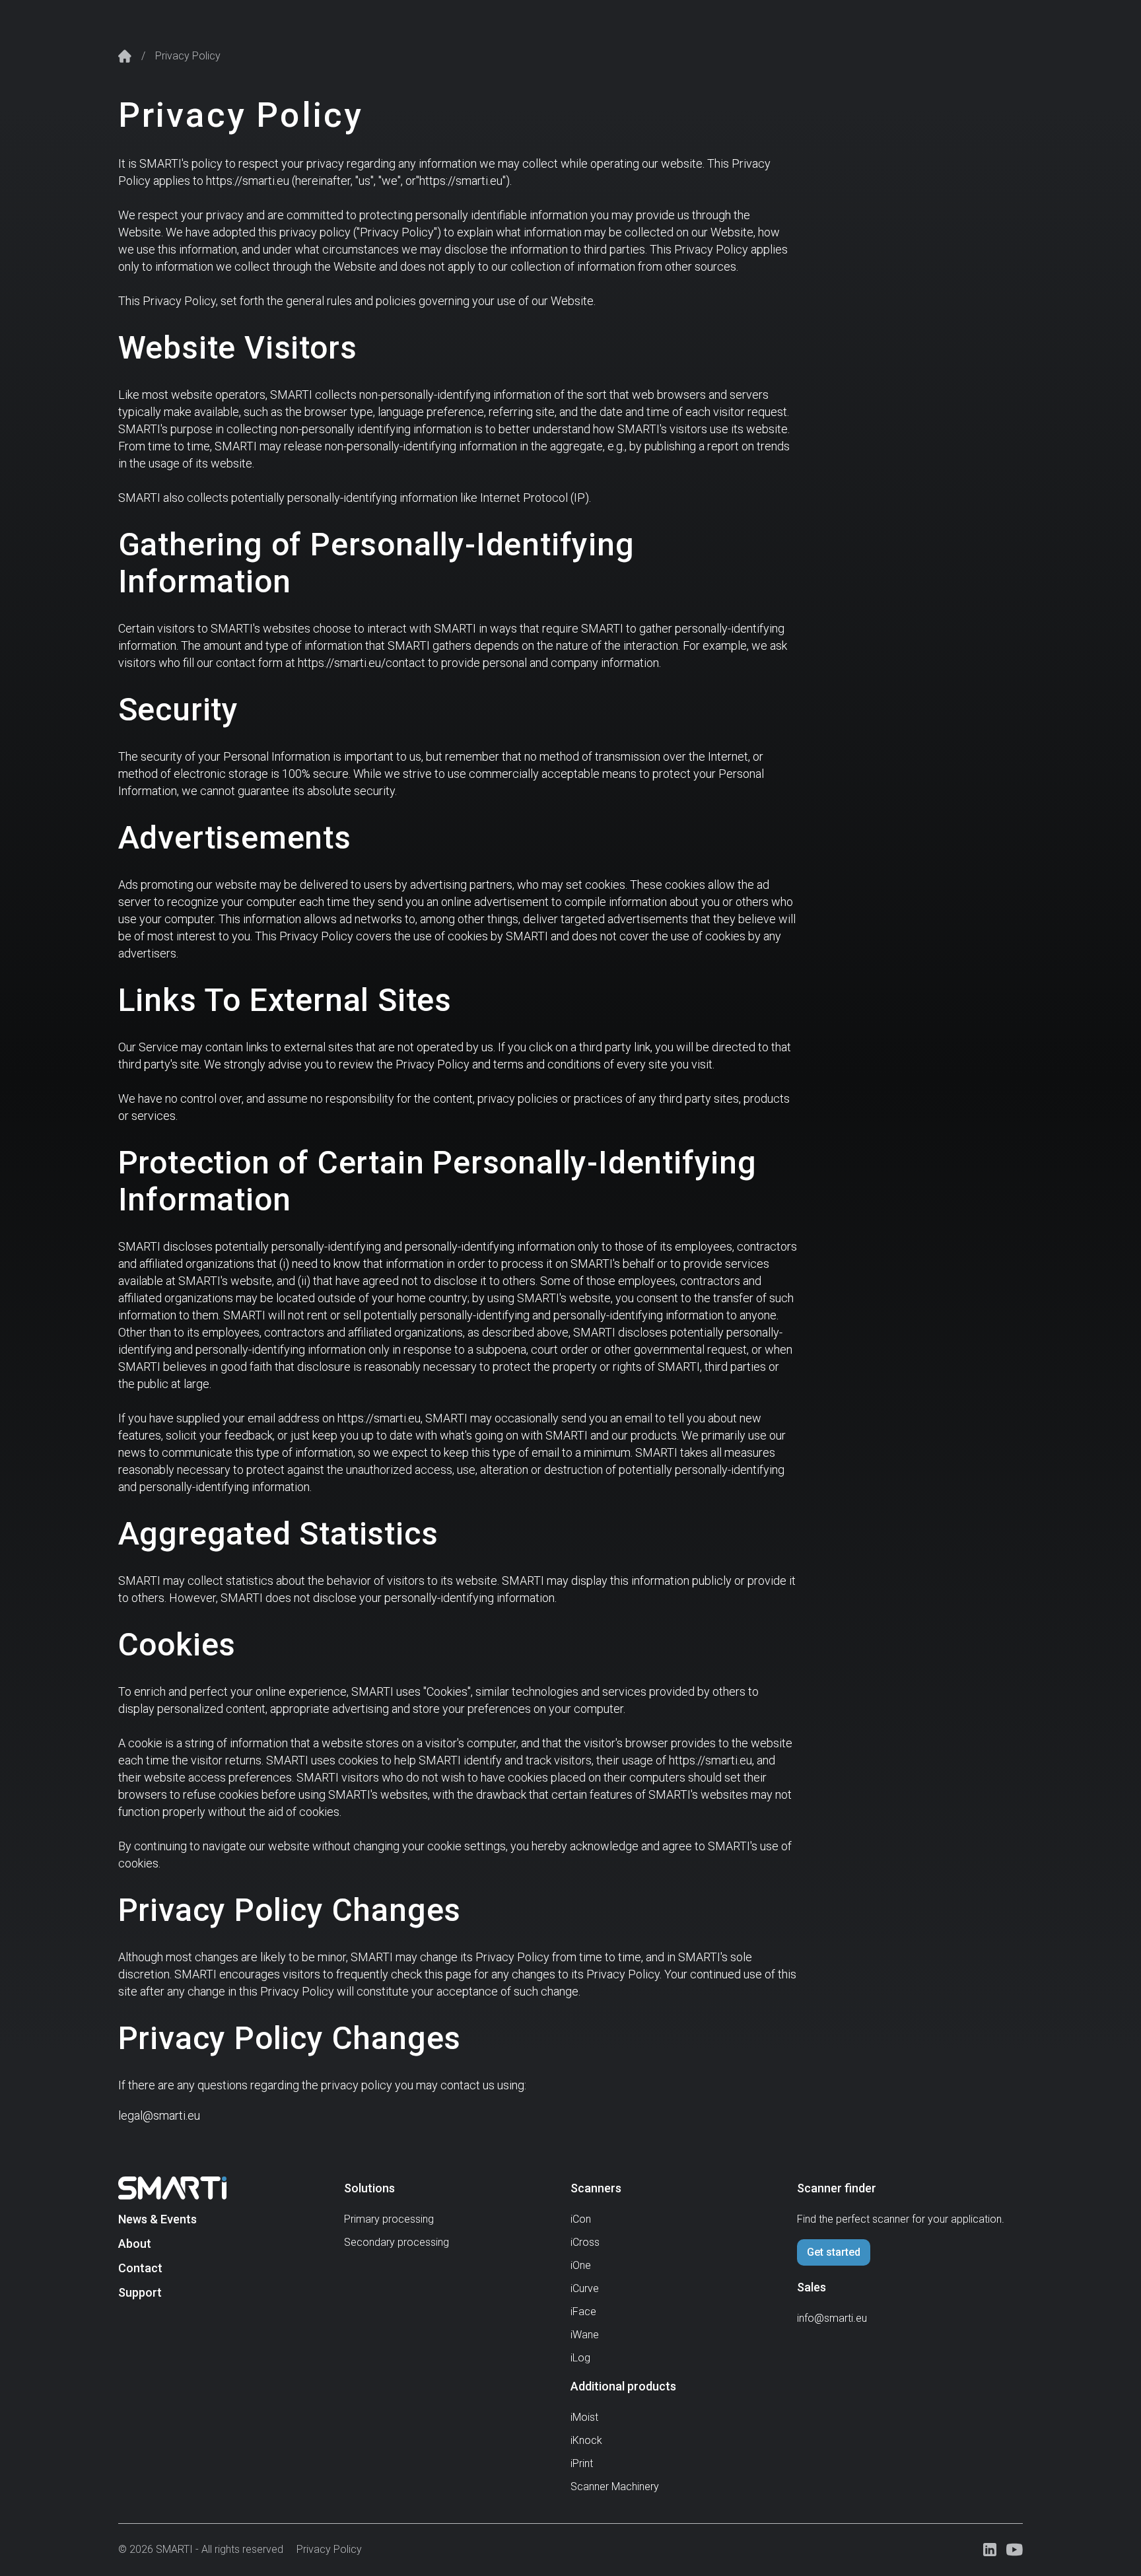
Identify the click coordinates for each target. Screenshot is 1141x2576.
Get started (834, 2252)
